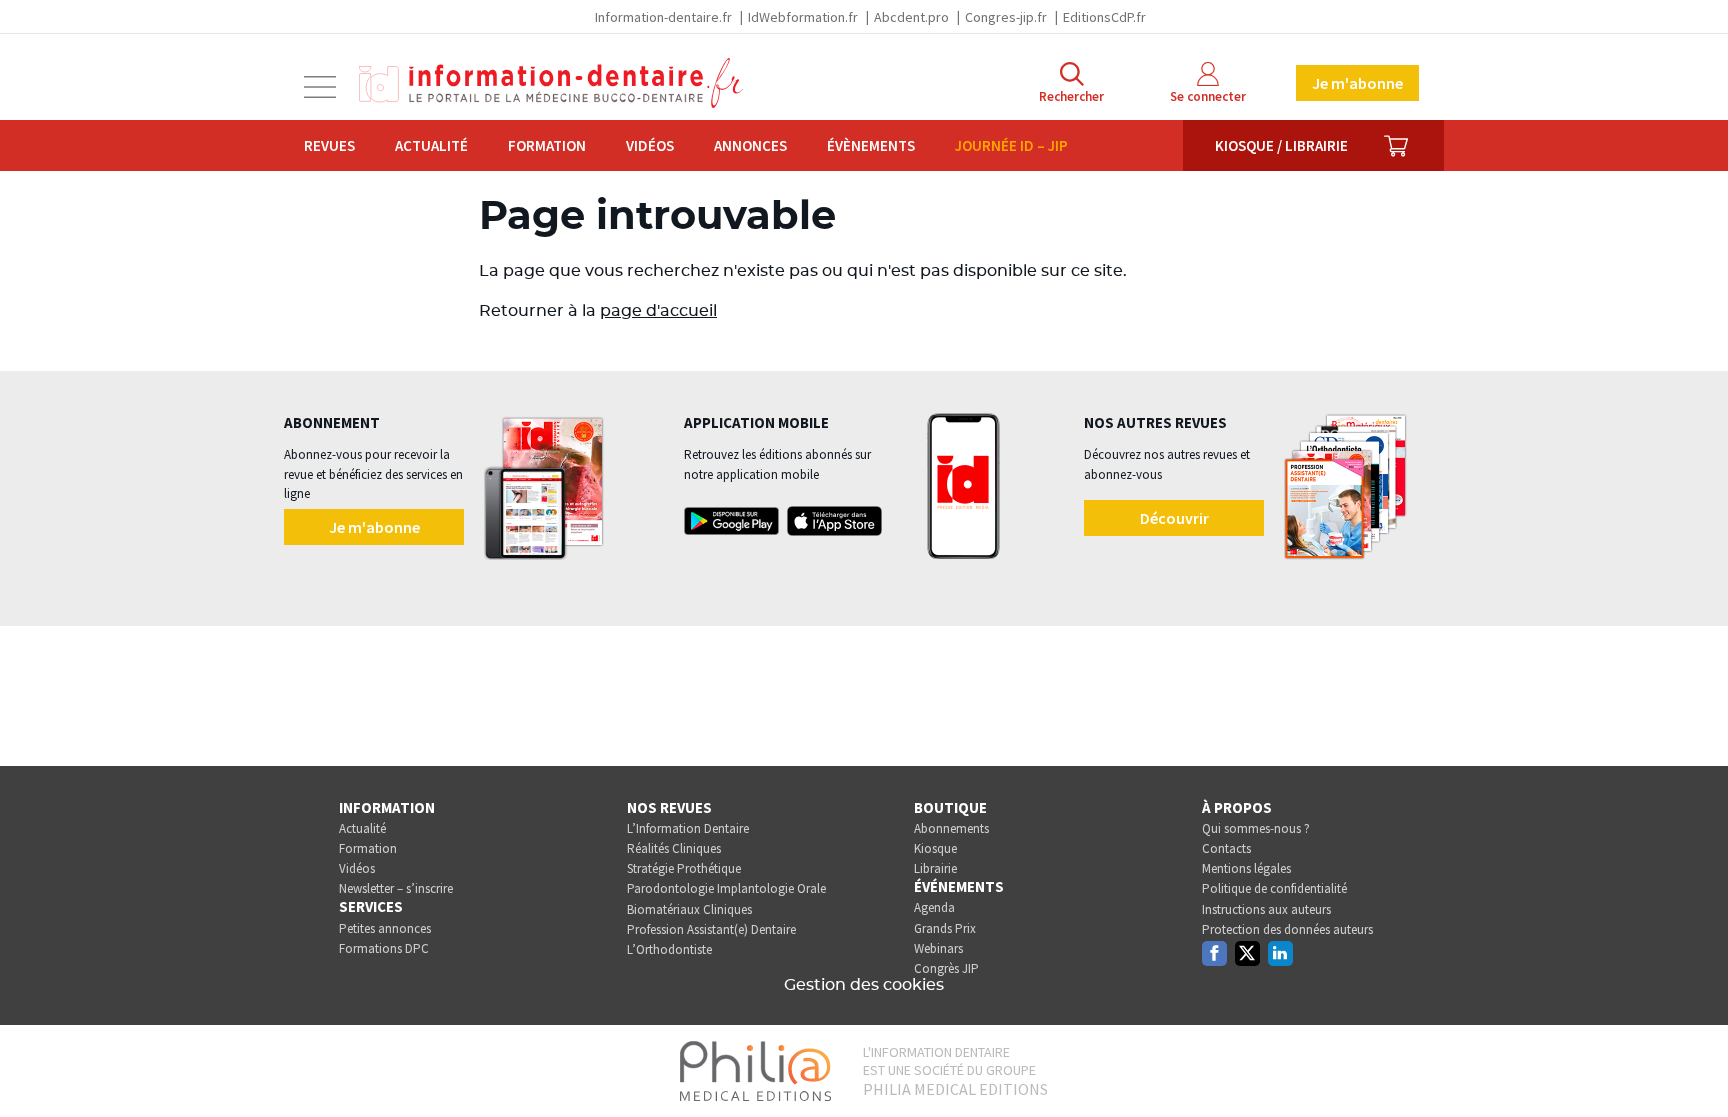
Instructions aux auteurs (1266, 909)
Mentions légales (1246, 868)
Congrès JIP (946, 968)
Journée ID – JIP (1011, 145)
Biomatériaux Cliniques (689, 909)
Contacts (1226, 848)
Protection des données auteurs (1287, 929)
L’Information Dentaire (688, 828)
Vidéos (650, 145)
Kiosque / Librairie (1281, 145)
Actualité (431, 145)
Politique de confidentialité (1274, 888)
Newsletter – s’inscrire (396, 888)
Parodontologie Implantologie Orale (726, 888)
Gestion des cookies (864, 985)
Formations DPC (384, 948)
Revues (329, 145)
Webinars (938, 948)
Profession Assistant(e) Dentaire (711, 929)
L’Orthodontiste (669, 949)
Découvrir (1174, 518)
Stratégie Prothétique (684, 868)
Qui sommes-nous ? (1256, 828)
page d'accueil (658, 311)
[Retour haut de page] (1692, 1065)
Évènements (871, 145)
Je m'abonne (1357, 83)
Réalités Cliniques (674, 848)
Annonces (750, 145)
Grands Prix (945, 928)
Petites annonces (385, 928)
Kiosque (935, 848)
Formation (547, 145)
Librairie (935, 868)
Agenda (934, 907)
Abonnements (951, 828)
